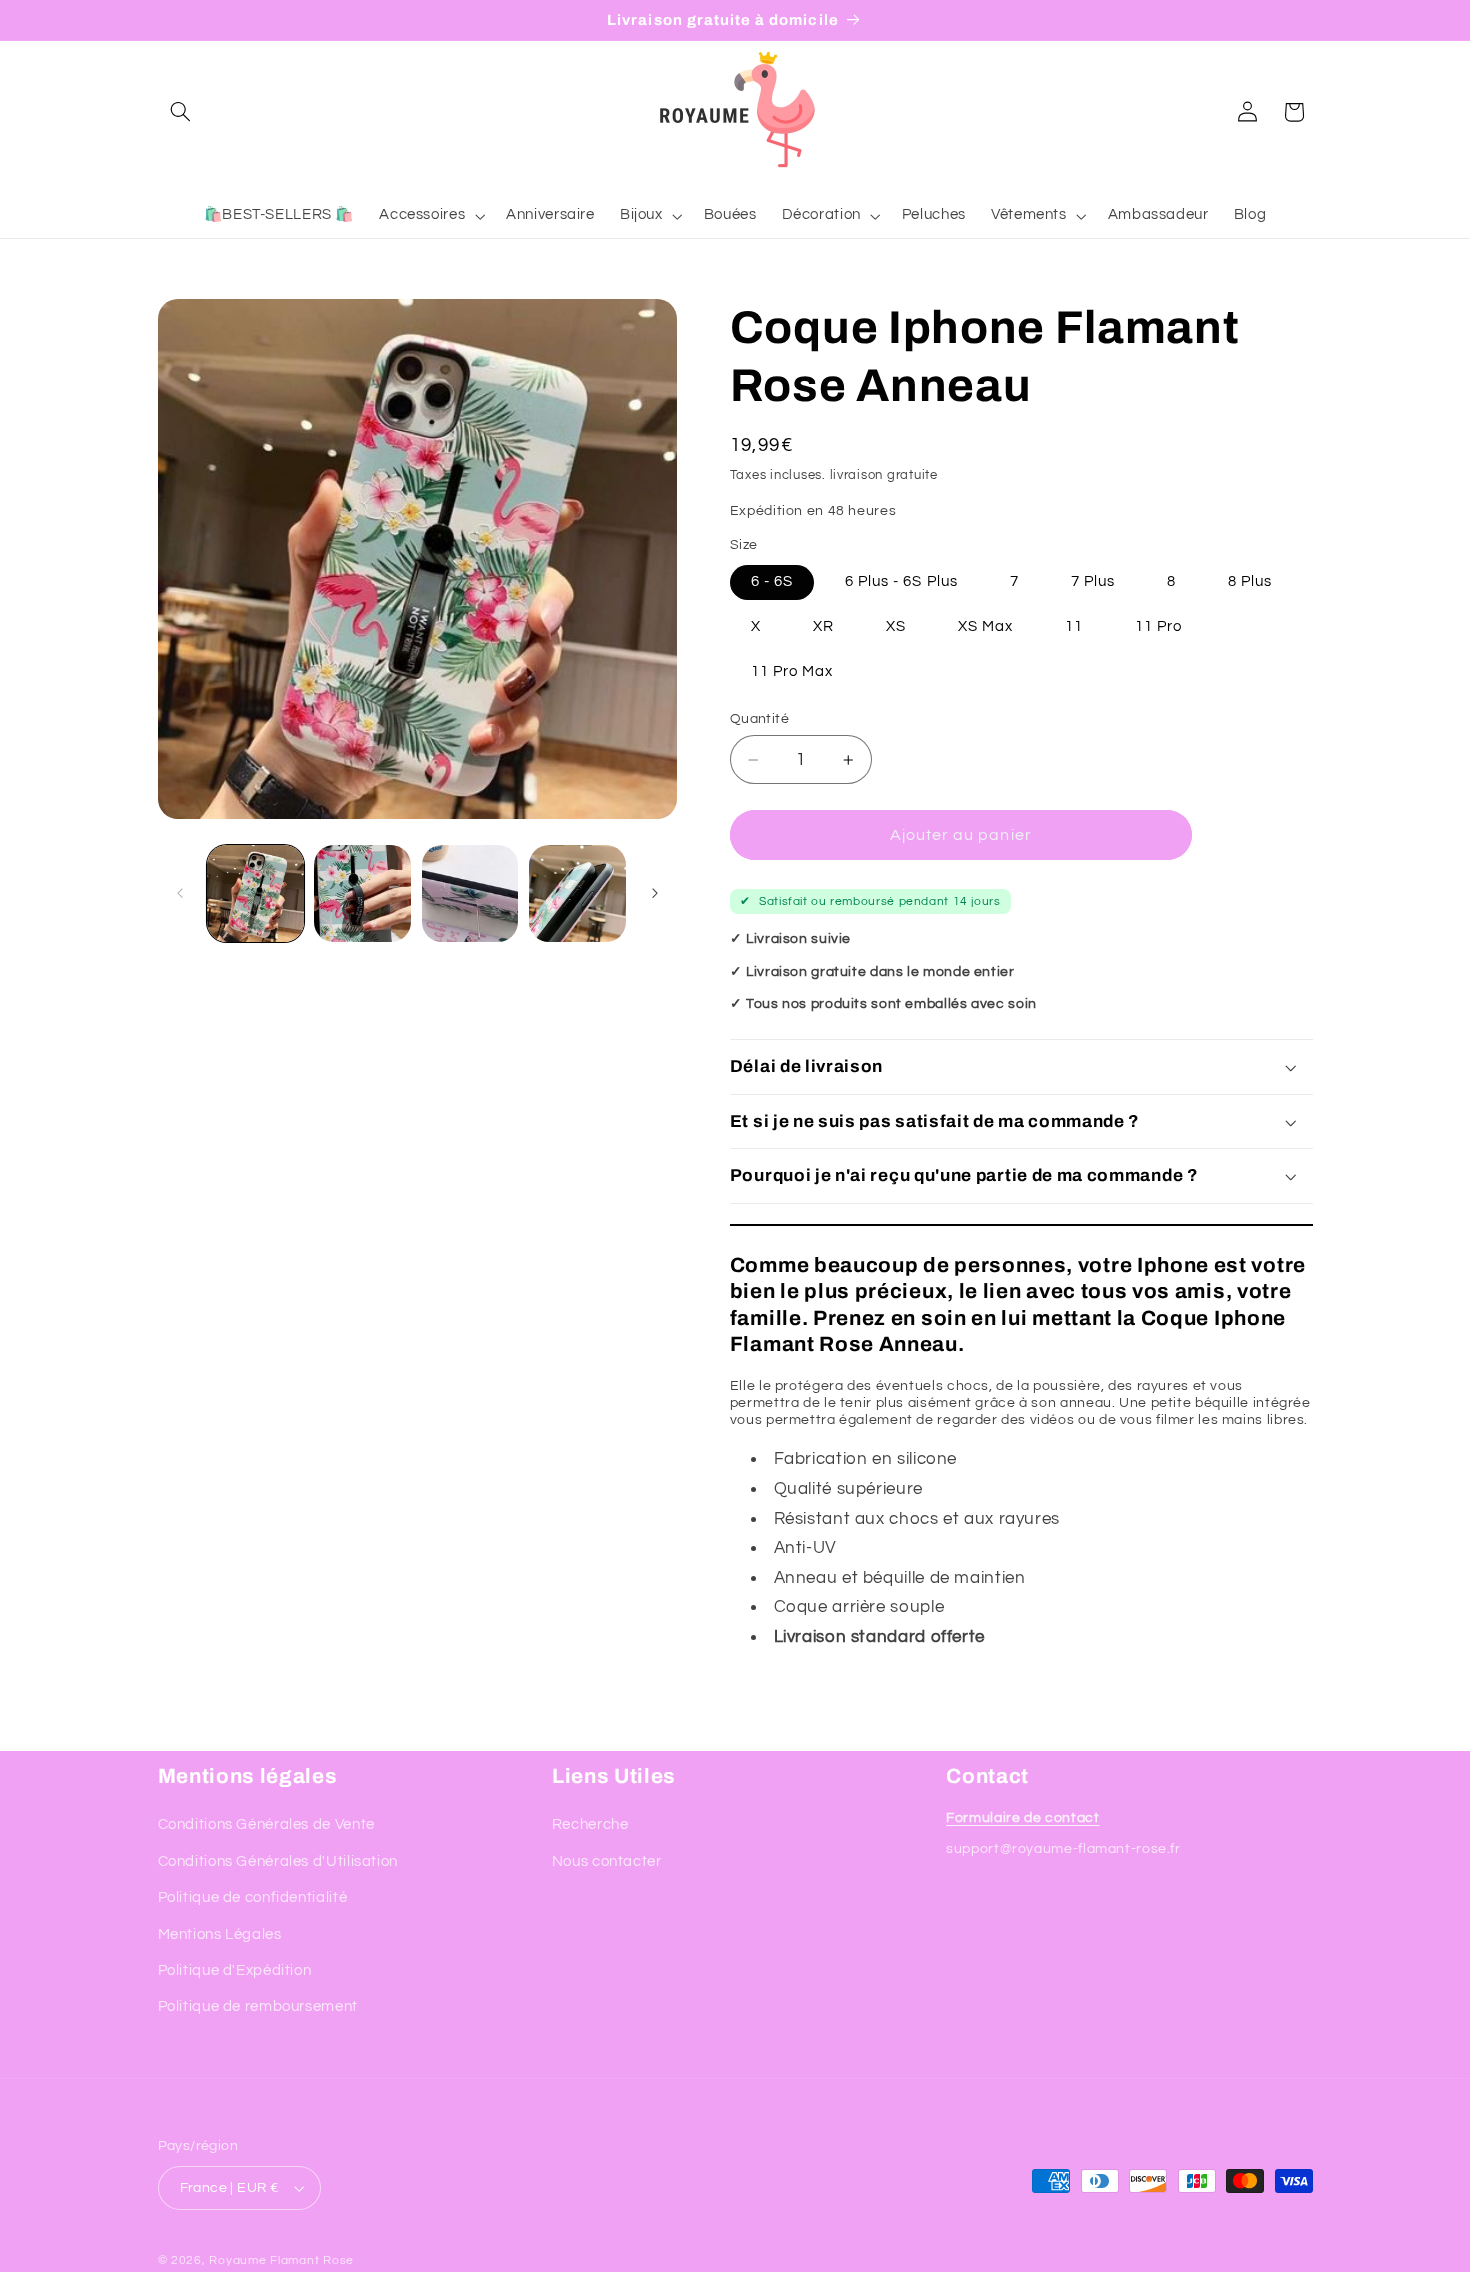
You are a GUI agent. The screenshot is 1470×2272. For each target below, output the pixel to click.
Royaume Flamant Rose (281, 2260)
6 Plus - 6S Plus (901, 581)
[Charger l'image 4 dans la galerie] (577, 893)
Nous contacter (607, 1861)
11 (1074, 627)
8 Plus (1250, 581)
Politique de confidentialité (253, 1897)
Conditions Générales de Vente (266, 1824)
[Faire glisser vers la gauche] (180, 893)
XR (823, 627)
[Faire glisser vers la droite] (655, 893)
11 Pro (1158, 627)
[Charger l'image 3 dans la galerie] (470, 893)
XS (896, 627)
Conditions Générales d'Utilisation (278, 1861)
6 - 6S (772, 581)
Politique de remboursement (258, 2006)
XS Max (985, 627)
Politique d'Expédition (235, 1970)
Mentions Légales (220, 1934)
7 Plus (1093, 581)
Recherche (590, 1824)
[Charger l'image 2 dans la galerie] (362, 893)
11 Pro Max (792, 672)
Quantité (759, 719)
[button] (181, 112)
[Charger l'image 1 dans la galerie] (255, 893)
